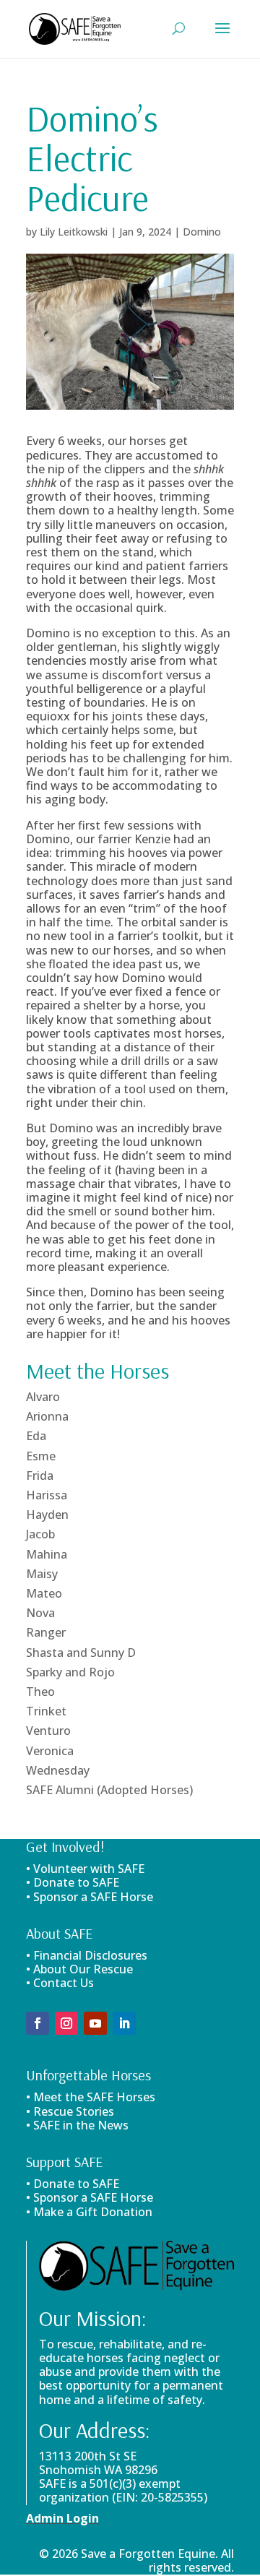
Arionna (47, 1416)
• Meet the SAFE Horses (91, 2097)
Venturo (48, 1731)
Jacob (40, 1534)
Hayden (47, 1515)
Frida (40, 1476)
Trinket (46, 1711)
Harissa (47, 1495)
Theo (40, 1692)
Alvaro (43, 1397)
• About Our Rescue (79, 1969)
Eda (36, 1436)
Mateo (44, 1593)
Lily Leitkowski (74, 232)
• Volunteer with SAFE (85, 1869)
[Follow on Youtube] (95, 2023)
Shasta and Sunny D (81, 1653)
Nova (40, 1613)
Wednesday (58, 1770)
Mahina (47, 1554)
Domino (202, 232)
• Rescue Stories (70, 2111)
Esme (41, 1456)
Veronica (50, 1751)
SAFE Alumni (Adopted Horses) (109, 1790)
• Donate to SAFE (73, 1882)
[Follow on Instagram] (66, 2023)
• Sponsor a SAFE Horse (90, 2197)
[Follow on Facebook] (38, 2023)
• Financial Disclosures (87, 1955)
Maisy (42, 1574)
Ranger (46, 1632)
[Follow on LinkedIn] (124, 2023)
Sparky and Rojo (70, 1672)
